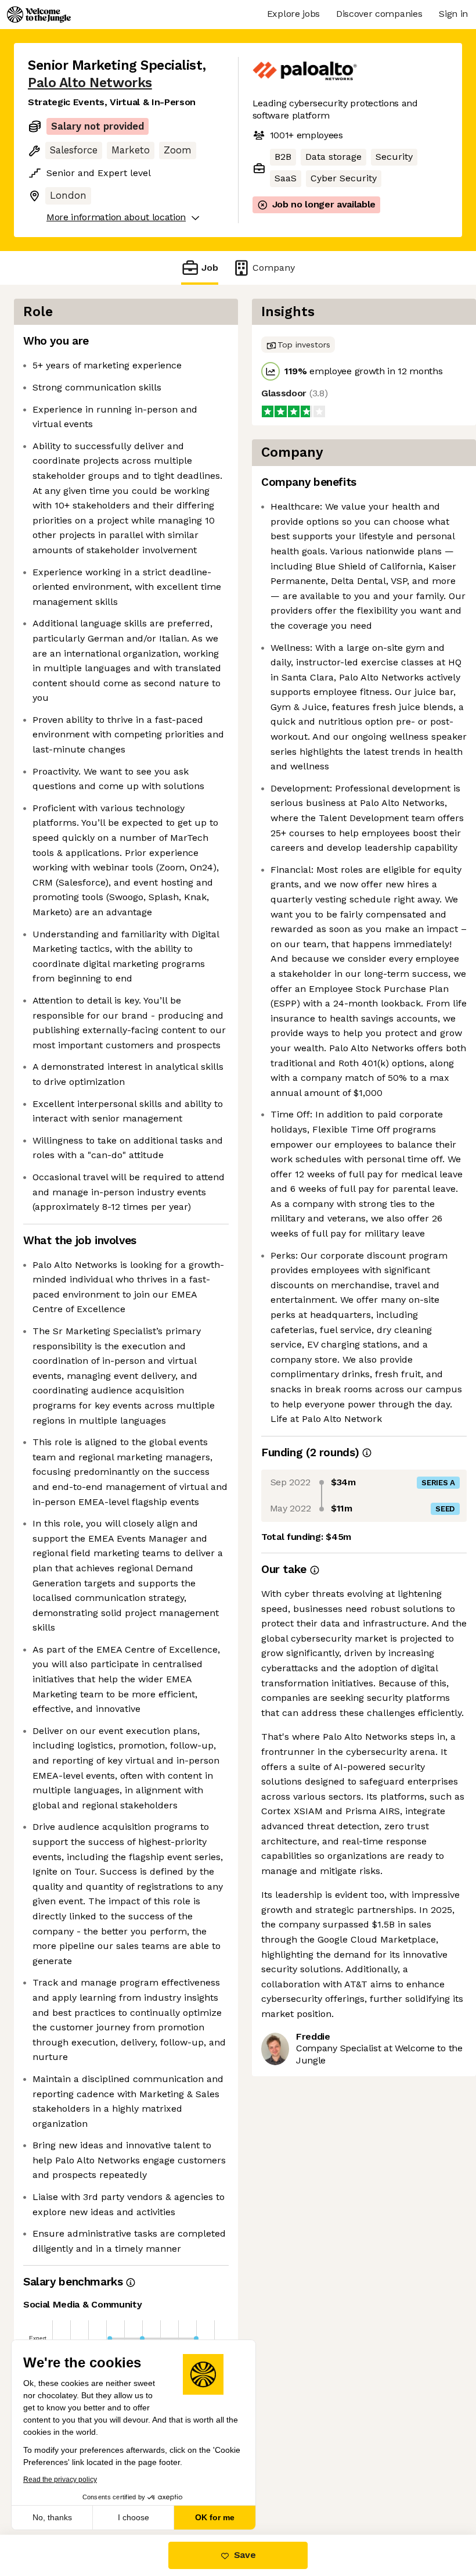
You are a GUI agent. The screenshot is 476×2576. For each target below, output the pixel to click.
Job (210, 268)
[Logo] (39, 15)
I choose (134, 2517)
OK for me (215, 2517)
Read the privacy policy (60, 2480)
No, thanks (52, 2517)
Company (274, 268)
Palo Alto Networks (90, 83)
